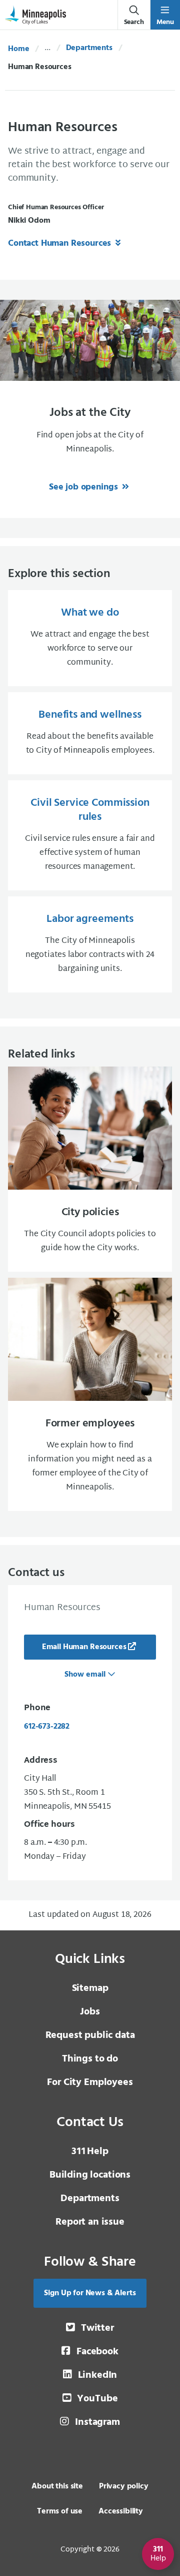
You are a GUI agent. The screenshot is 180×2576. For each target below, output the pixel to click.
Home (18, 49)
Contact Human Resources (61, 243)
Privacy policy (124, 2486)
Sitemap (90, 1988)
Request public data (90, 2035)
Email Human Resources (84, 1647)
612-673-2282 (47, 1727)
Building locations (90, 2175)
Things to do (90, 2059)
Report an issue (90, 2222)
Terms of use (60, 2511)
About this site (57, 2486)
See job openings (84, 487)
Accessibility (121, 2511)
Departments (89, 48)
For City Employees (90, 2083)
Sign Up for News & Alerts (90, 2293)
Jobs (90, 2012)
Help (90, 2152)
